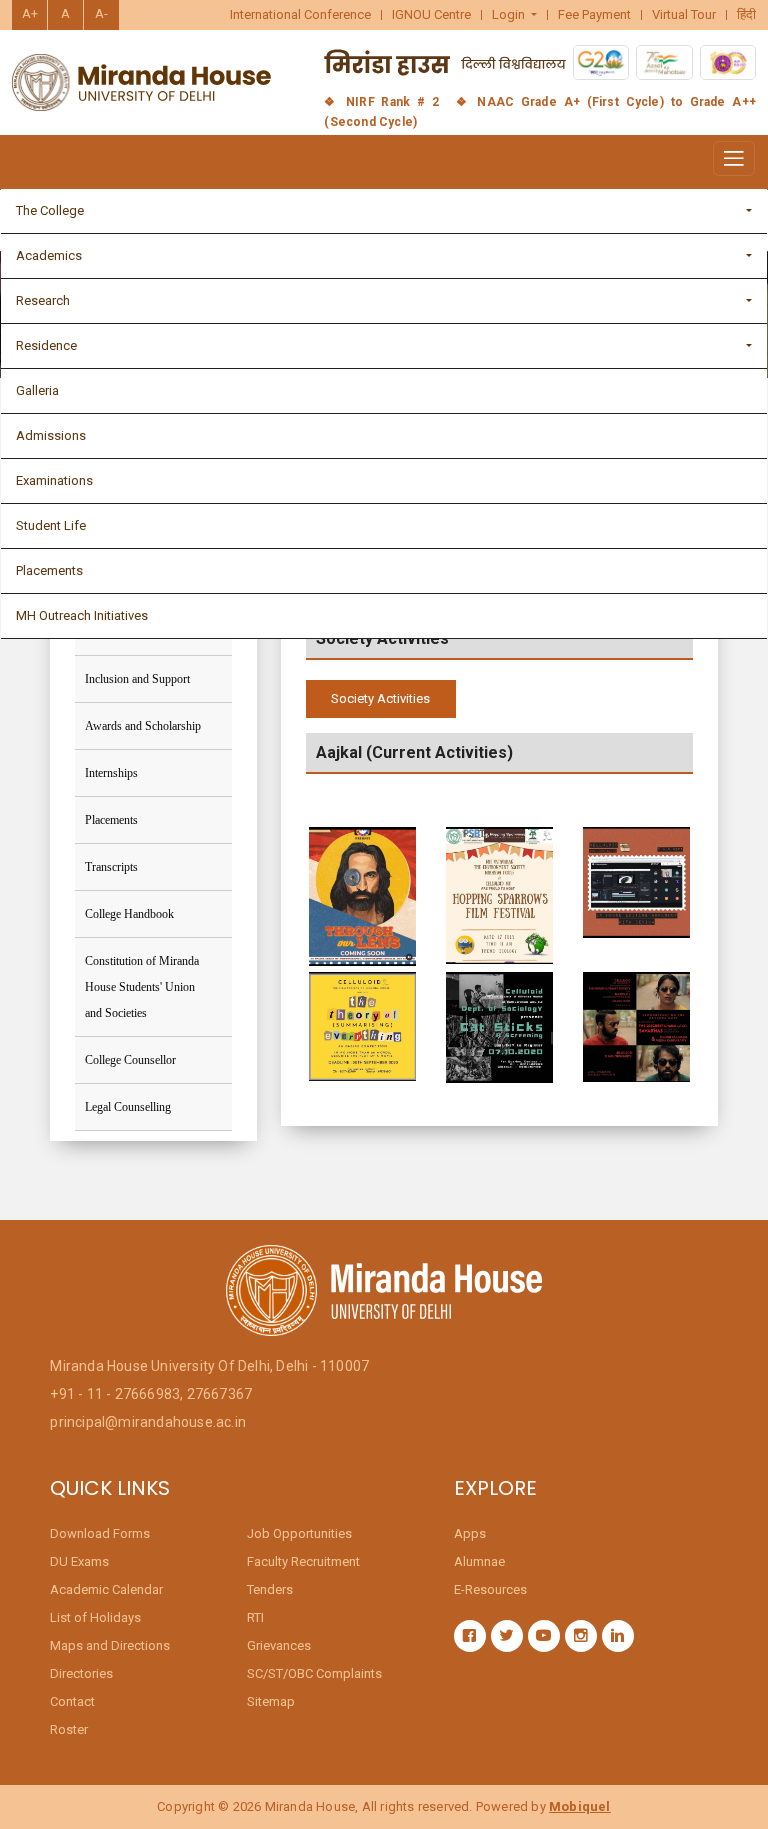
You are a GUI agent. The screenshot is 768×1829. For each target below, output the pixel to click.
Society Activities (380, 698)
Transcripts (111, 867)
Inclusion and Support (137, 679)
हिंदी (746, 15)
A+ (30, 13)
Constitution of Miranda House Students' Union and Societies (142, 987)
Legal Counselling (128, 1107)
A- (101, 13)
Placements (111, 820)
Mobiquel (580, 1806)
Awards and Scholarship (143, 726)
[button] (515, 15)
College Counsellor (130, 1060)
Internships (111, 773)
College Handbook (129, 914)
